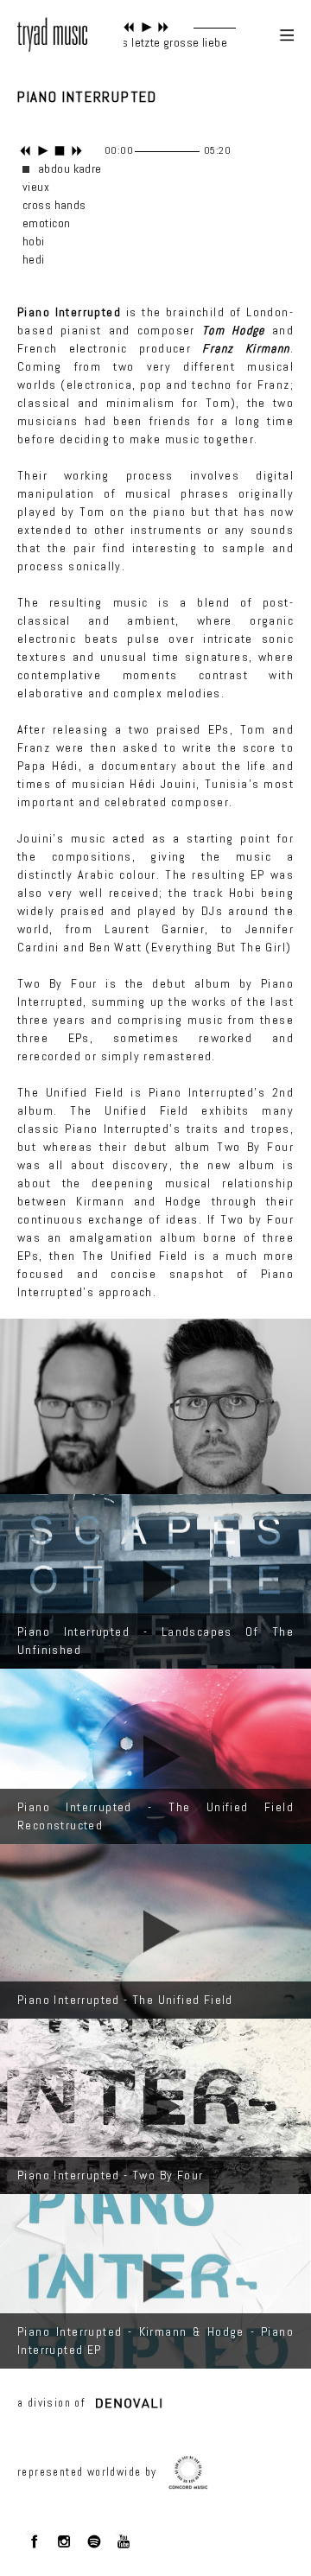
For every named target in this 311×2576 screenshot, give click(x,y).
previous (129, 27)
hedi (34, 259)
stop (60, 151)
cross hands (54, 205)
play (146, 27)
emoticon (46, 223)
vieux (36, 187)
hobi (34, 241)
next (164, 27)
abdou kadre (70, 169)
